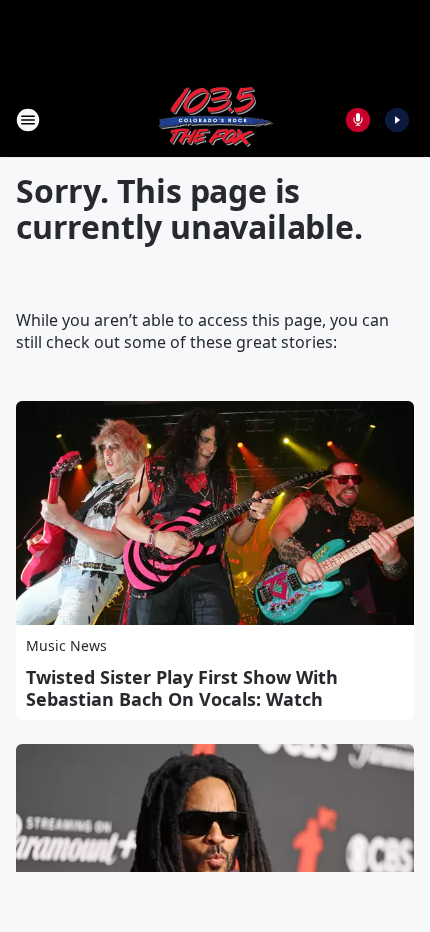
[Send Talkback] (358, 120)
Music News (66, 645)
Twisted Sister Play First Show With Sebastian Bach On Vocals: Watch (182, 688)
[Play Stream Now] (397, 120)
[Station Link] (215, 119)
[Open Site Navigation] (28, 120)
